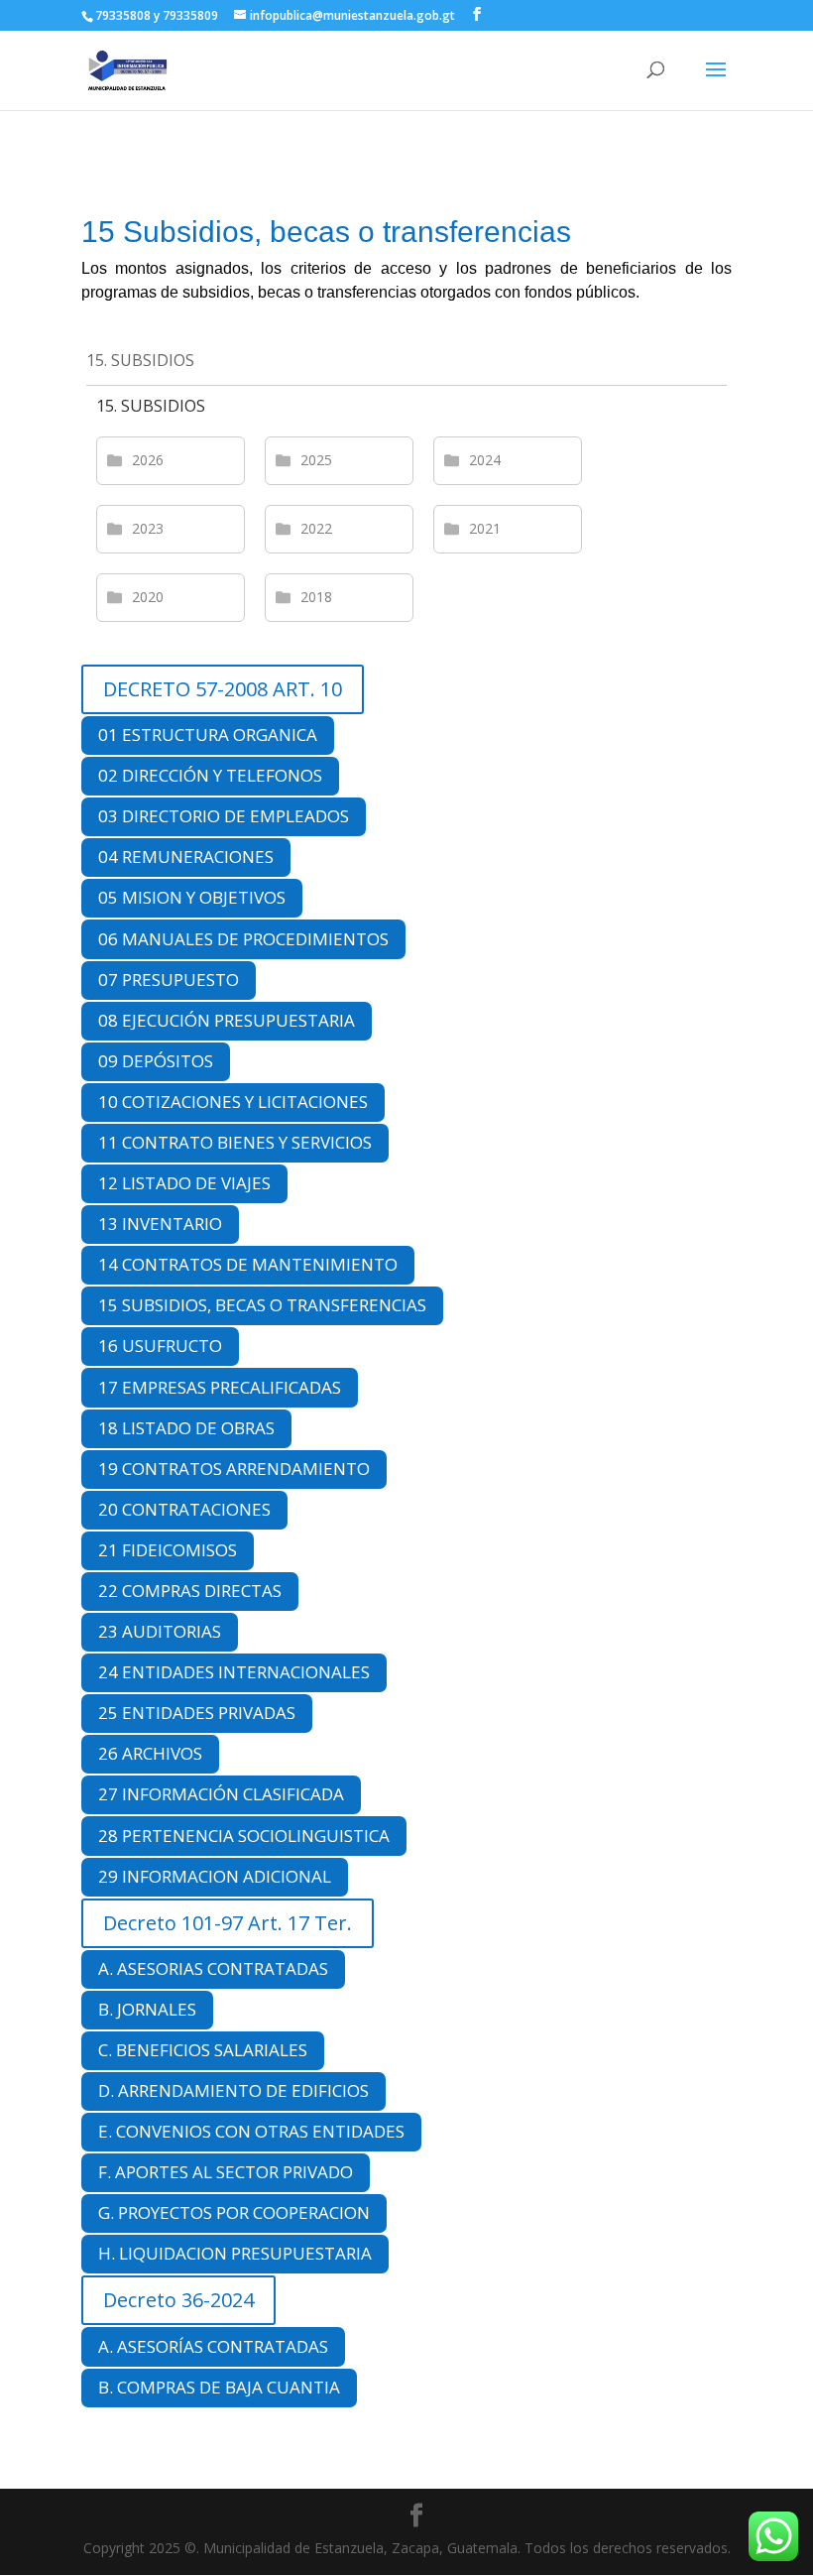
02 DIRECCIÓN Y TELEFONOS (210, 775)
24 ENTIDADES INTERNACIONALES (234, 1672)
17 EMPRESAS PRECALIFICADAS (220, 1387)
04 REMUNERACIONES (186, 857)
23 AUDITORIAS (160, 1631)
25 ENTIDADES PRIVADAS (197, 1713)
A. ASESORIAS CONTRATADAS (213, 1968)
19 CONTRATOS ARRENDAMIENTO (234, 1469)
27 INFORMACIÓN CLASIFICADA (221, 1794)
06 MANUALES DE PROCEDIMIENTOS (243, 939)
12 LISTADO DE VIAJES (184, 1183)
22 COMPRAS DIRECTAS (190, 1591)
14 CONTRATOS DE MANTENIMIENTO (248, 1264)
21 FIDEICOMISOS (168, 1550)
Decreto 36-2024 (178, 2300)
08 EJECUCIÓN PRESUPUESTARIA (227, 1020)
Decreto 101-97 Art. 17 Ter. (228, 1923)
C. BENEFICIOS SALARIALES (203, 2050)
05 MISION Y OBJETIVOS (192, 897)
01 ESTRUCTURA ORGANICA (208, 735)
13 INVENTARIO (160, 1224)
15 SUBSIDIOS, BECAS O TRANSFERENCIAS (262, 1305)
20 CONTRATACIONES (184, 1509)
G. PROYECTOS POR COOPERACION (234, 2212)
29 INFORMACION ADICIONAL (215, 1876)
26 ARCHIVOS (150, 1753)
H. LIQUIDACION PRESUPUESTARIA (235, 2253)
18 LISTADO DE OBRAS (186, 1428)
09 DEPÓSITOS (156, 1061)
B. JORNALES (147, 2009)
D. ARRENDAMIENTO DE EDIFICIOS (233, 2090)
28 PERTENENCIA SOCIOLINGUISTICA (244, 1836)
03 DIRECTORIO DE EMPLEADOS (224, 816)
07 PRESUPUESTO (169, 980)
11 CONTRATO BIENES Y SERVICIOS (235, 1142)
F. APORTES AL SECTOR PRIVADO (226, 2172)
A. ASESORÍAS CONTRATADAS (213, 2346)
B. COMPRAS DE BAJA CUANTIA (219, 2387)
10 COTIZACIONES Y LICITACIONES (233, 1102)
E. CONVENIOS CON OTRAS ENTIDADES (251, 2131)
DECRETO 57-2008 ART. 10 (223, 689)
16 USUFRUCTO (160, 1346)
